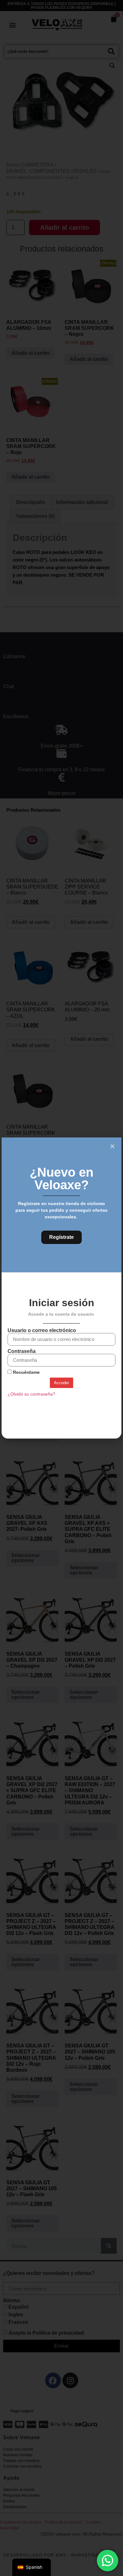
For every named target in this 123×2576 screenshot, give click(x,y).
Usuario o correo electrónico (42, 1330)
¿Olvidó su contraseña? (31, 1394)
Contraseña (22, 1351)
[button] (112, 1146)
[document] (61, 1288)
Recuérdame (26, 1372)
